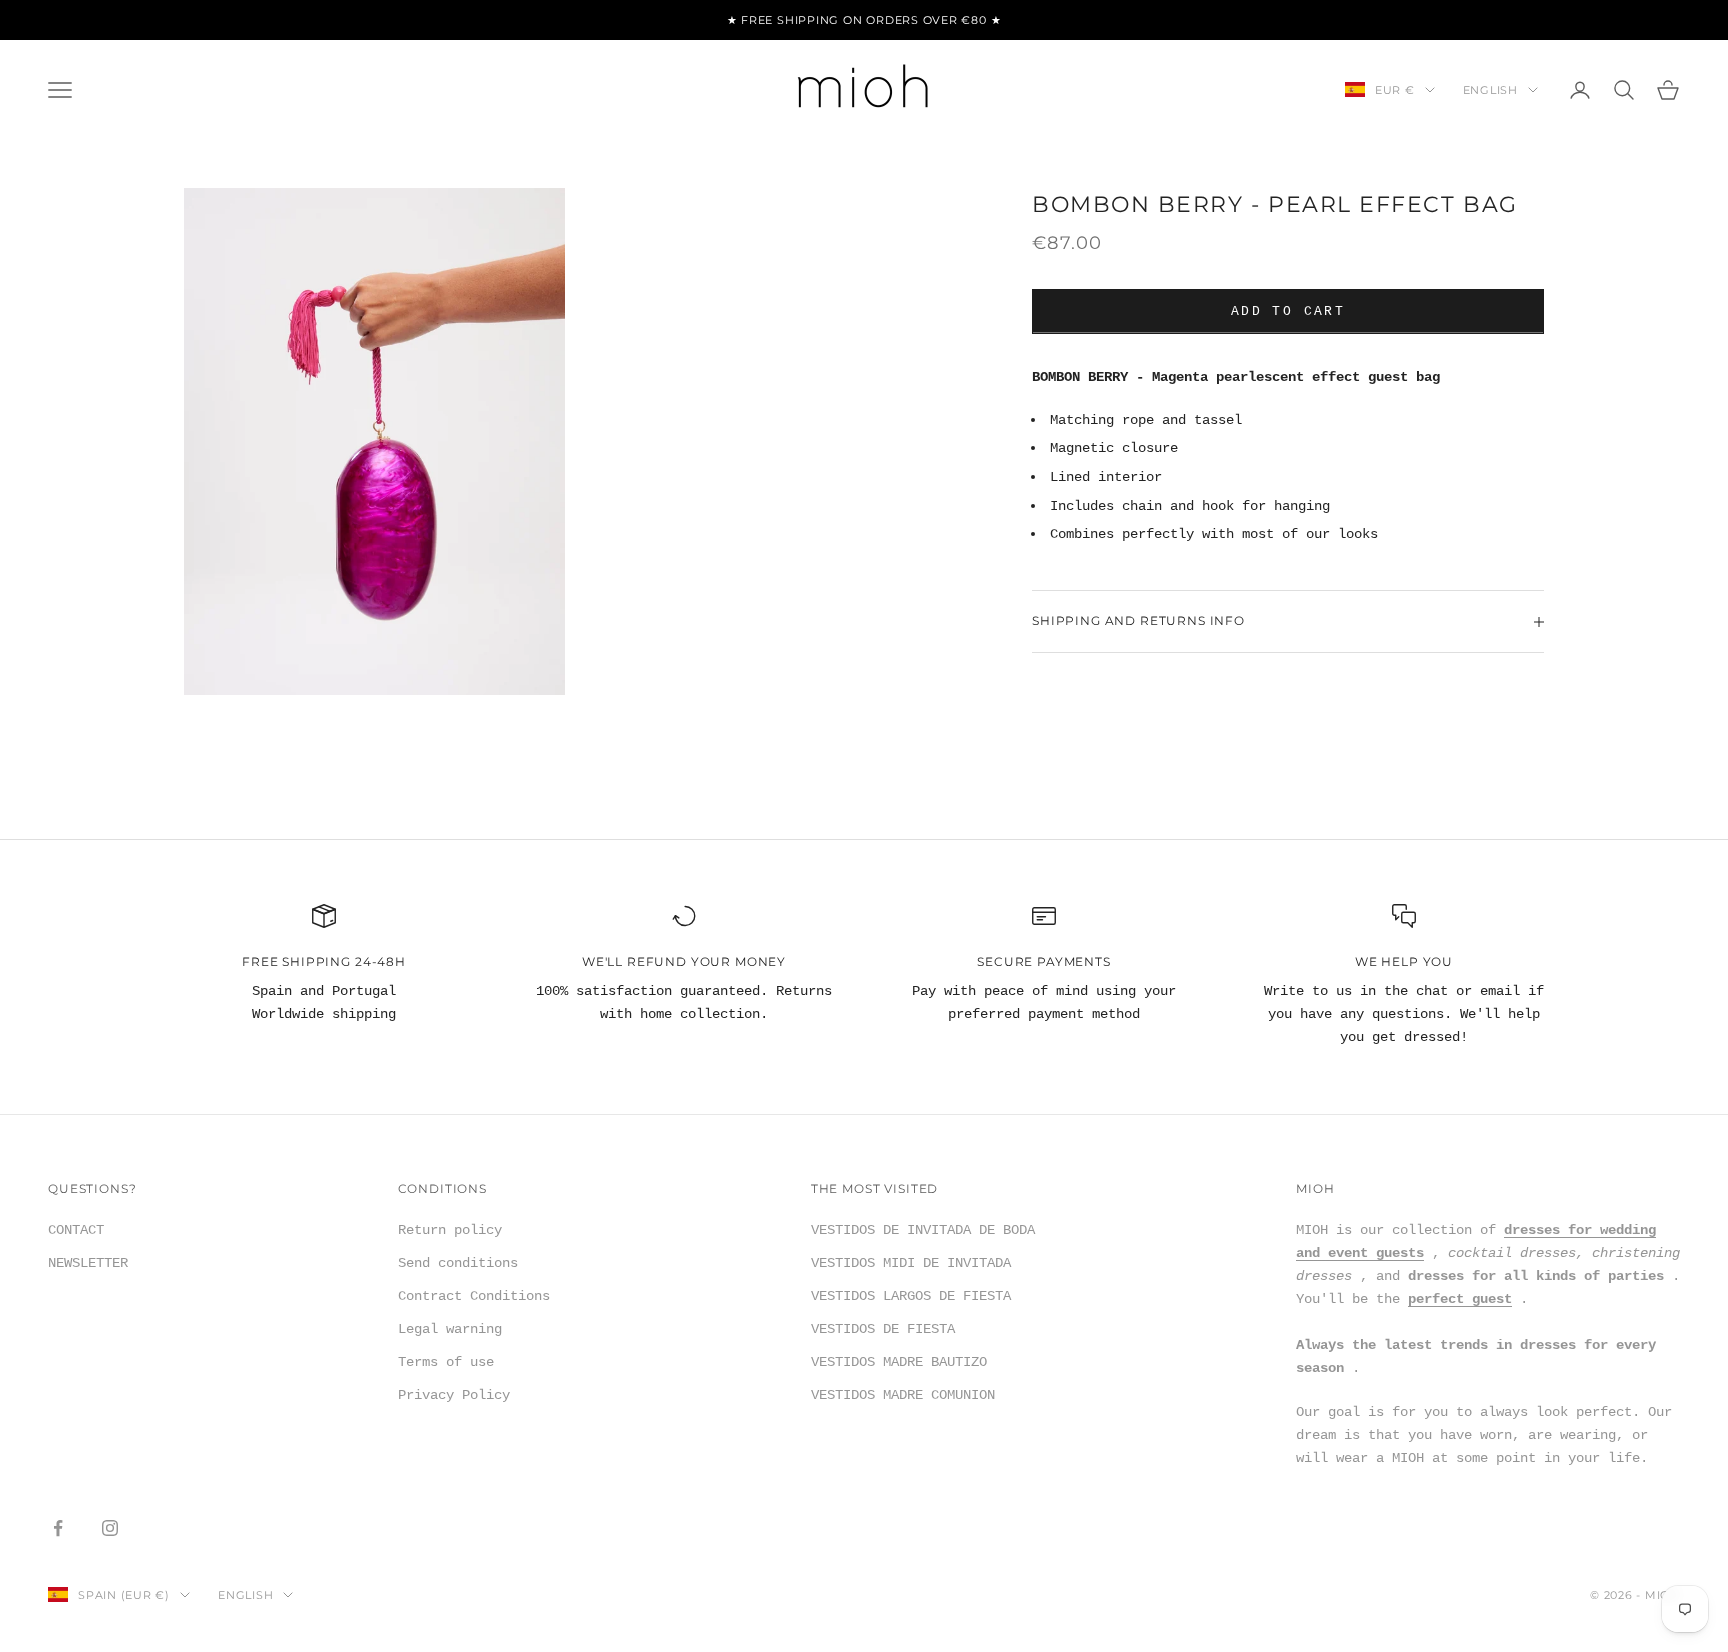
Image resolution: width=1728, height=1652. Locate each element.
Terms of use (446, 1362)
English (1490, 90)
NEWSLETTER (88, 1263)
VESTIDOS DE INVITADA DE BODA (923, 1230)
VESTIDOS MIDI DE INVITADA (911, 1263)
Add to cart (1288, 311)
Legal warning (450, 1329)
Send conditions (458, 1263)
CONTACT (76, 1230)
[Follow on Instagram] (110, 1528)
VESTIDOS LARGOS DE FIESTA (911, 1296)
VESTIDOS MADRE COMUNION (903, 1395)
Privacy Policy (454, 1395)
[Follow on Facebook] (58, 1528)
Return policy (450, 1230)
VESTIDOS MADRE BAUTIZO (899, 1362)
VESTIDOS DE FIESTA (883, 1329)
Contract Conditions (474, 1296)
